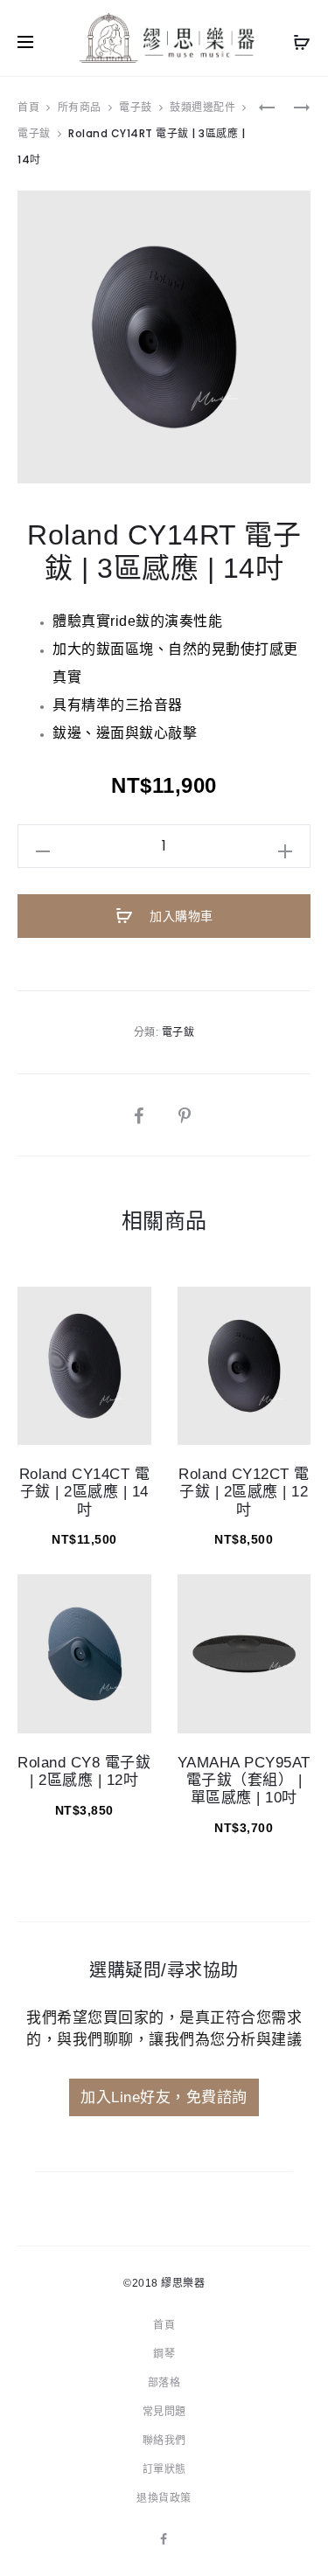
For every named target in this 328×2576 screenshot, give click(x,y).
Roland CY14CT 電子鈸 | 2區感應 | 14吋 (85, 1492)
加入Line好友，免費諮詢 (164, 2097)
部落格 (164, 2383)
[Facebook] (164, 2539)
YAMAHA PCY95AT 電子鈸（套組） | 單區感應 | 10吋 (244, 1781)
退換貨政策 (164, 2498)
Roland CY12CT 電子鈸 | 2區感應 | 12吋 (244, 1492)
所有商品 (80, 107)
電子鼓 (136, 107)
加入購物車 (180, 916)
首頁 (28, 107)
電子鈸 (34, 133)
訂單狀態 (164, 2469)
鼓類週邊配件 (202, 107)
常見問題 (164, 2412)
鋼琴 (164, 2354)
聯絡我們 (164, 2441)
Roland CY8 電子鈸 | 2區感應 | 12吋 (84, 1771)
